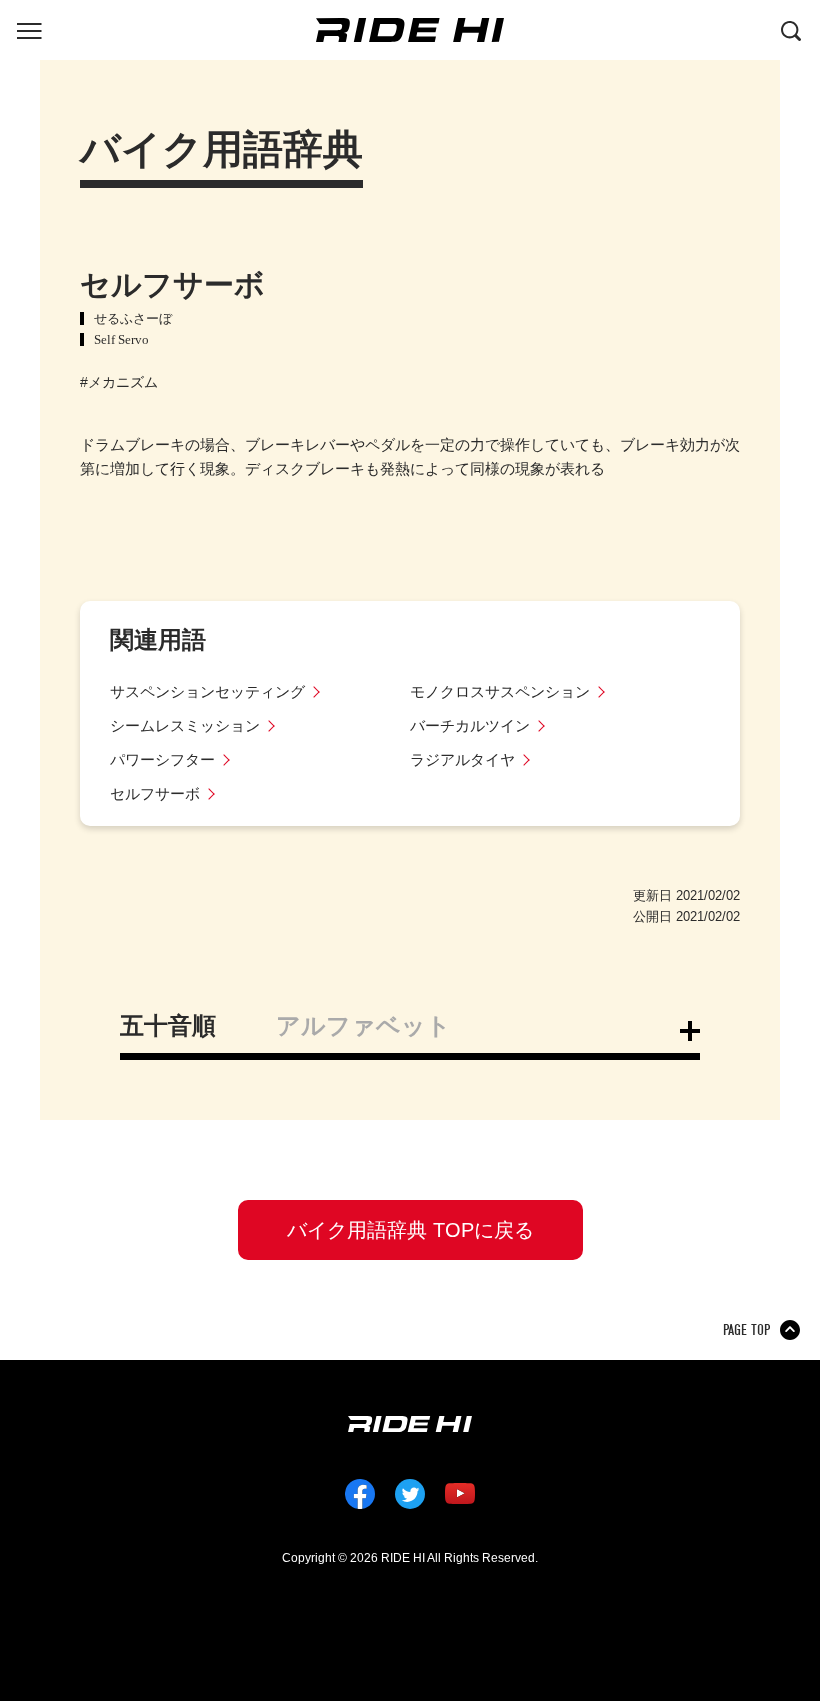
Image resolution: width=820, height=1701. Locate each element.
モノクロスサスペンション (500, 691)
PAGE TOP (746, 1330)
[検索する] (791, 29)
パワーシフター (162, 759)
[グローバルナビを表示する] (29, 29)
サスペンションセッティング (207, 691)
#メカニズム (119, 382)
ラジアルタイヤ (462, 759)
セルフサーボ (155, 793)
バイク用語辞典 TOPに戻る (410, 1230)
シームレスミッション (185, 725)
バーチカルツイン (470, 725)
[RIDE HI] (410, 30)
